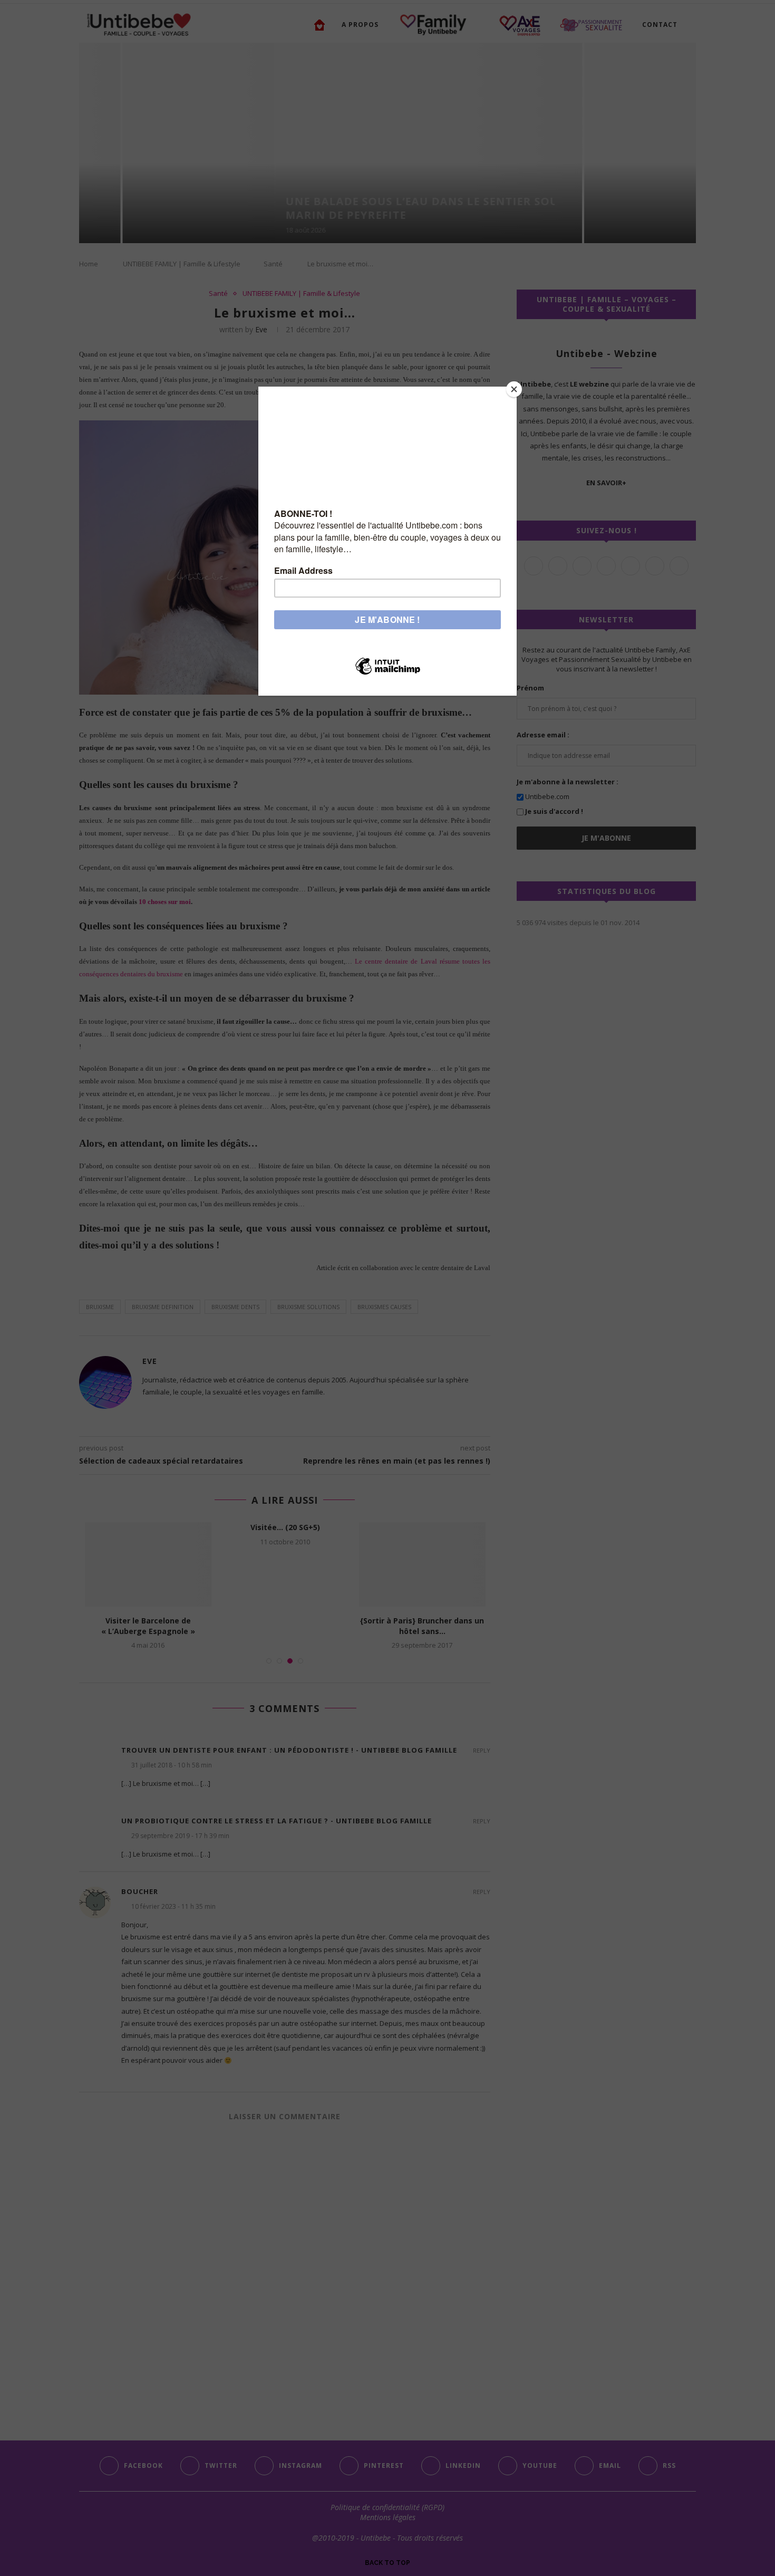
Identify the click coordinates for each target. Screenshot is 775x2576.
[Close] (514, 389)
